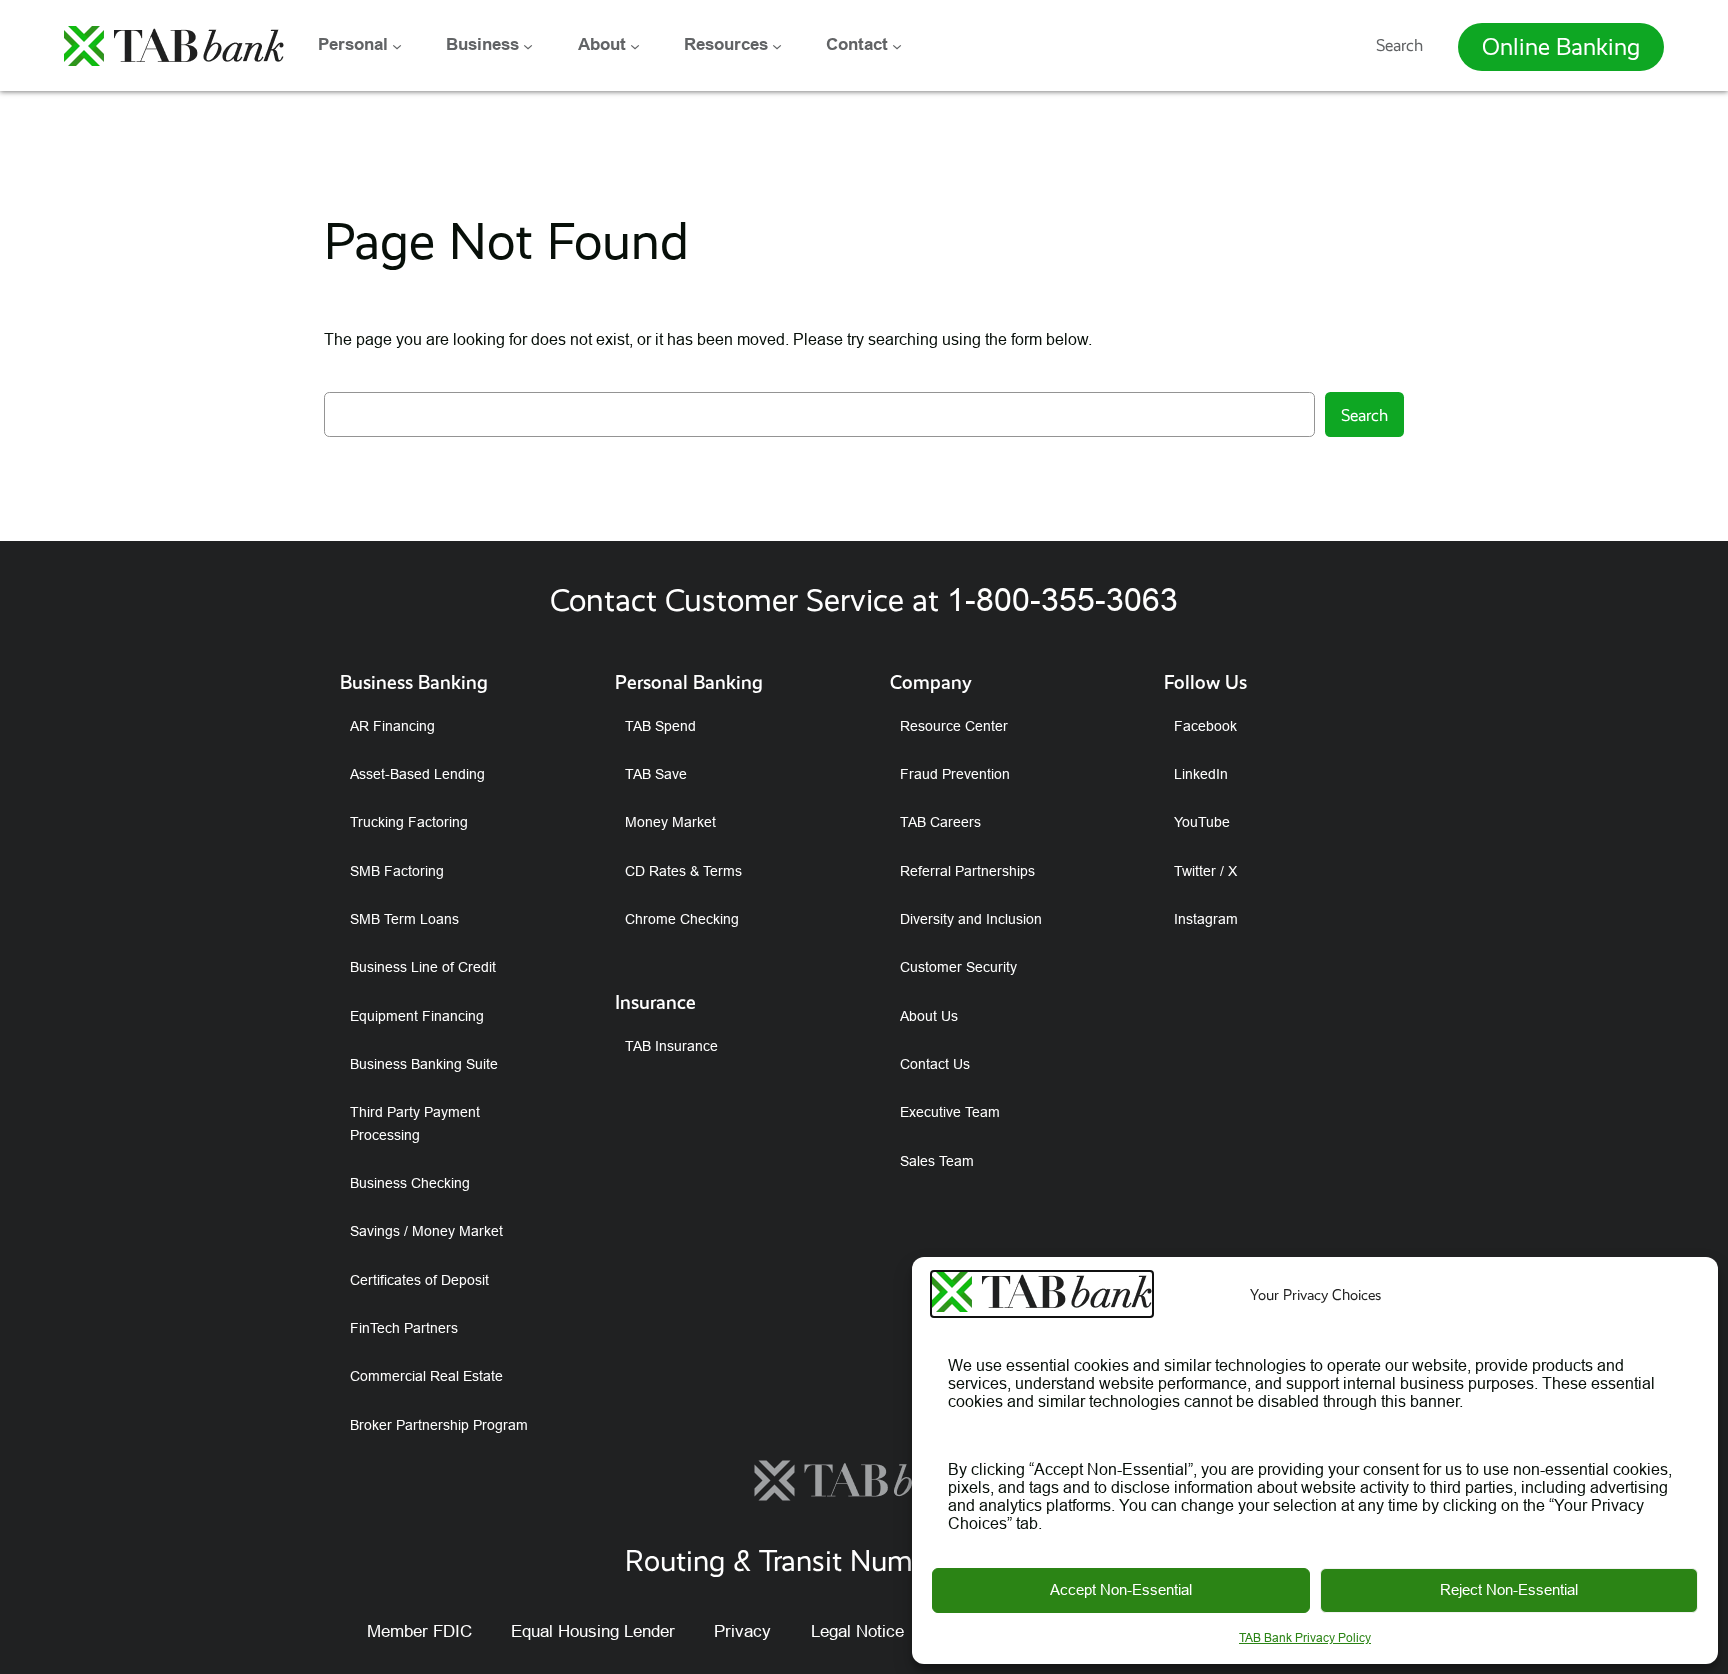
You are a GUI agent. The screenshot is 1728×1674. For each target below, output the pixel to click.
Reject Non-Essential (1509, 1589)
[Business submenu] (528, 45)
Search (1399, 45)
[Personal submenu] (397, 45)
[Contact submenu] (897, 45)
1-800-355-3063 (1062, 600)
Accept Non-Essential (1121, 1589)
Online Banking (1561, 46)
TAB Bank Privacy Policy (1305, 1637)
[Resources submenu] (777, 45)
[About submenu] (635, 45)
